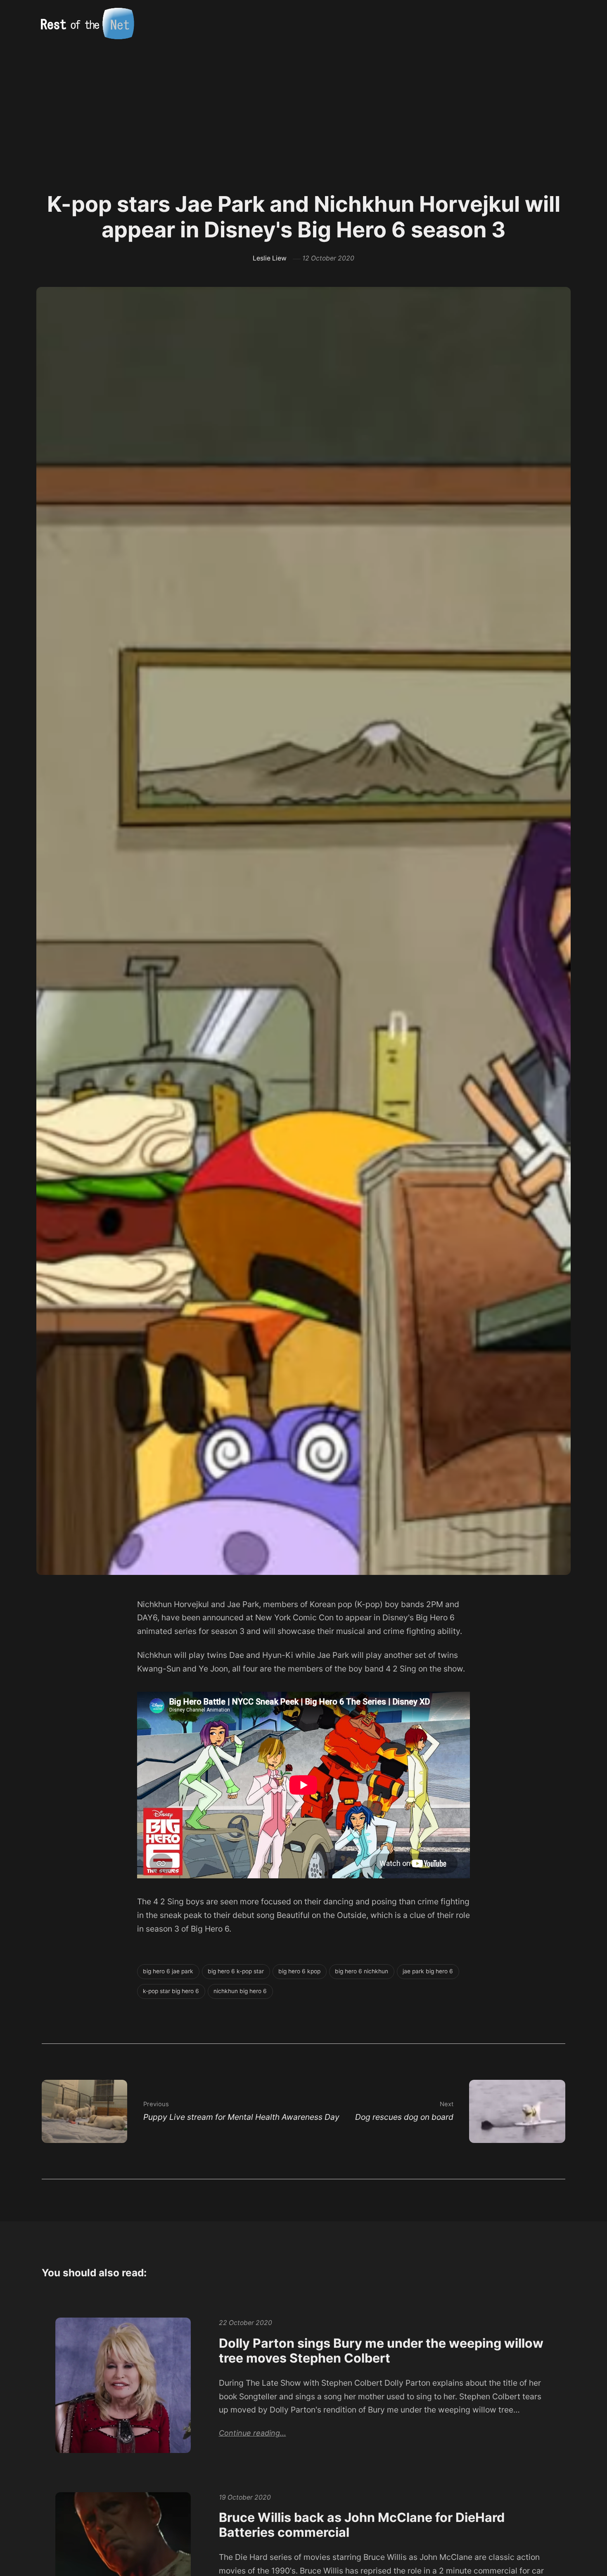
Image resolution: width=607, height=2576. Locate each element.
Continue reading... (253, 2433)
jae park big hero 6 (428, 1971)
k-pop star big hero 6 (171, 1991)
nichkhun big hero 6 (240, 1991)
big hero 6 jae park (168, 1971)
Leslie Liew (270, 258)
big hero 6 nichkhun (362, 1971)
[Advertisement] (303, 109)
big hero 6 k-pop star (236, 1971)
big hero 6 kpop (299, 1971)
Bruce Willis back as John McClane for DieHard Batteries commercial (362, 2525)
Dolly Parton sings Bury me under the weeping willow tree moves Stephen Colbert (381, 2351)
